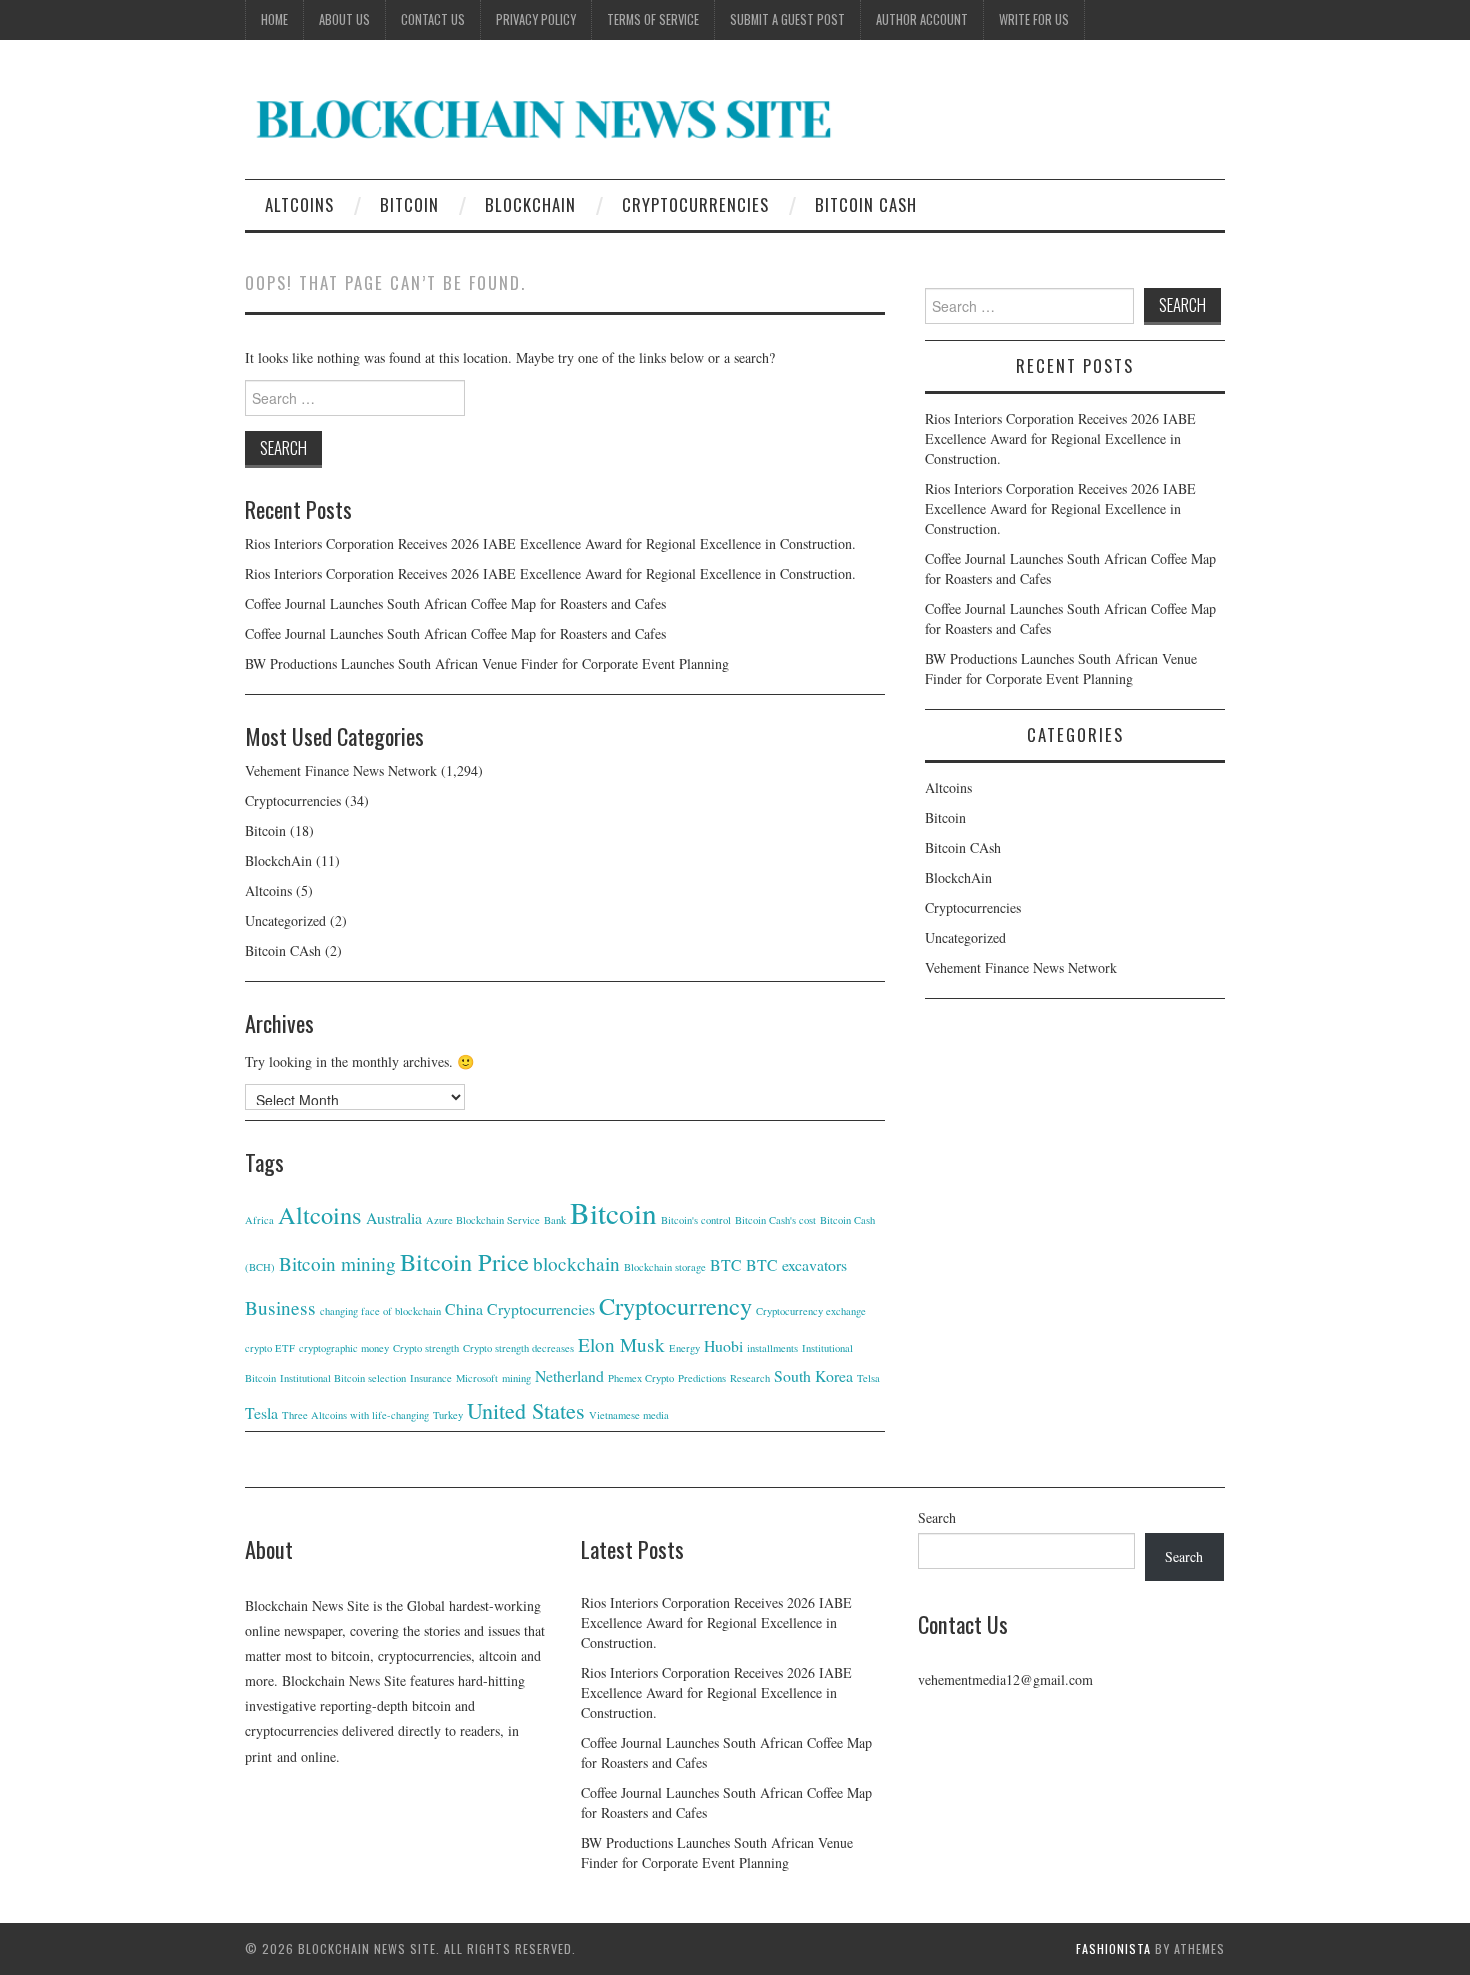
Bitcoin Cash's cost (775, 1220)
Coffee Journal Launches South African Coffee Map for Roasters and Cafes (455, 603)
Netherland (569, 1375)
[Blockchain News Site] (545, 117)
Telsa (868, 1378)
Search (937, 1517)
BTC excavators (796, 1264)
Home (274, 19)
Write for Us (1034, 19)
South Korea (813, 1375)
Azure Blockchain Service (483, 1220)
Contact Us (433, 19)
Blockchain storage (665, 1267)
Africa (259, 1220)
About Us (344, 19)
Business (280, 1307)
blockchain (576, 1263)
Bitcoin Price (464, 1261)
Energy (684, 1348)
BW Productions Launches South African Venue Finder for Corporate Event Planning (487, 663)
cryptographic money (344, 1348)
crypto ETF (270, 1348)
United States (526, 1410)
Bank (555, 1220)
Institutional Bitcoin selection (343, 1378)
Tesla (261, 1412)
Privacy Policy (536, 19)
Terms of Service (653, 19)
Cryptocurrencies (695, 204)
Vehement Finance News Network (341, 770)
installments (772, 1348)
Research (750, 1378)
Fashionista (1113, 1948)
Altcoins (299, 204)
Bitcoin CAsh (866, 204)
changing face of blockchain (380, 1311)
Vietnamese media (629, 1415)
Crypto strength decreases (518, 1348)
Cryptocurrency (675, 1305)
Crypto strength (426, 1348)
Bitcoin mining (337, 1263)
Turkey (448, 1415)
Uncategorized (285, 920)
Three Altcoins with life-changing (355, 1415)
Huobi (723, 1345)
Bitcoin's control (696, 1220)
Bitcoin (409, 204)
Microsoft (477, 1378)
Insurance (431, 1378)
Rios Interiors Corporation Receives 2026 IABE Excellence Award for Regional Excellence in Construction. (550, 543)
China (464, 1308)
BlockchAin (530, 204)
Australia (394, 1217)
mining (516, 1378)
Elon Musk (621, 1344)
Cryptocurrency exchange (811, 1311)
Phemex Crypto (641, 1378)
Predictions (702, 1378)
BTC (726, 1264)
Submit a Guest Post (787, 19)
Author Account (922, 19)
